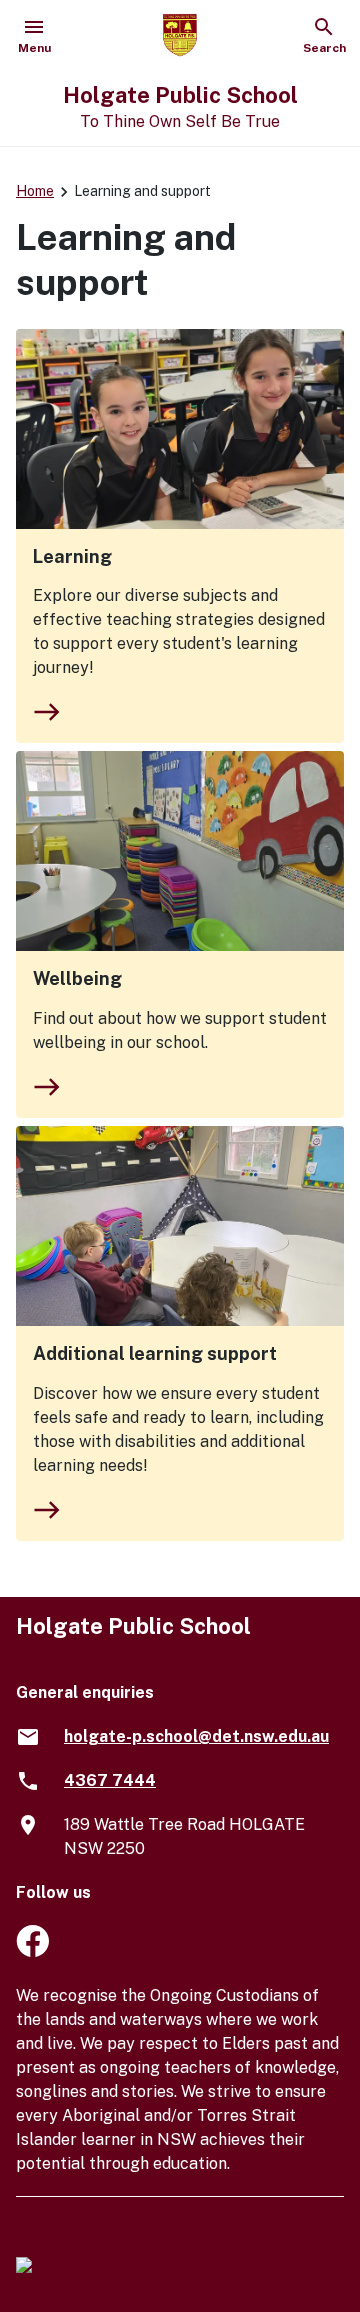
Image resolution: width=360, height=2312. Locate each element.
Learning (72, 556)
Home (35, 191)
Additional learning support (155, 1353)
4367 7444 (110, 1780)
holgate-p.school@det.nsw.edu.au (196, 1736)
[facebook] (32, 1951)
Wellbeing (77, 978)
